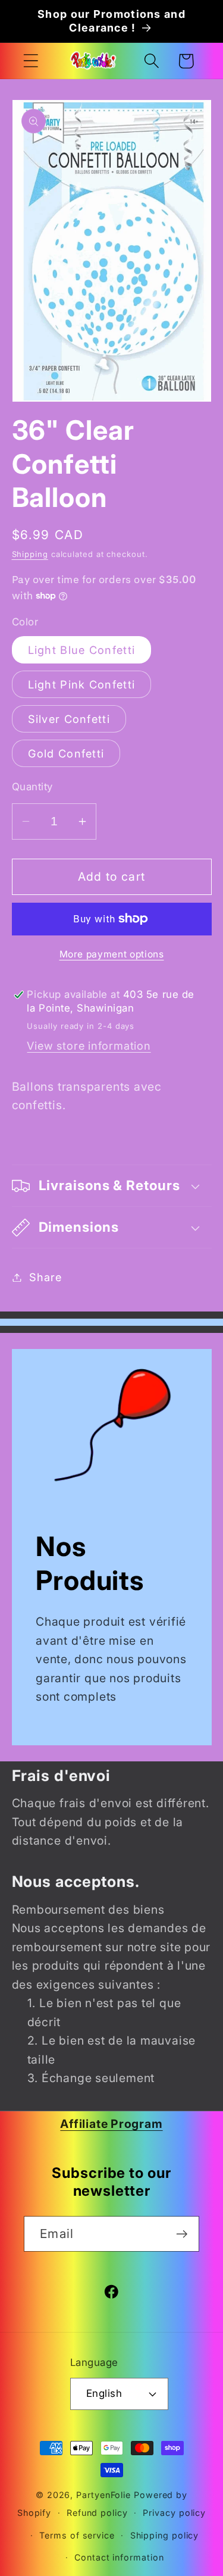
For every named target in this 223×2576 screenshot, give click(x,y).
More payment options (112, 954)
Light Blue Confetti (82, 650)
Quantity (32, 787)
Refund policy (97, 2513)
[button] (31, 61)
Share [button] (45, 1277)
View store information (89, 1046)
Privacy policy (174, 2513)
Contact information (119, 2557)
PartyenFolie (103, 2495)
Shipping (30, 554)
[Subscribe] (182, 2234)
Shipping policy (165, 2535)
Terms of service (77, 2535)
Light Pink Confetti (82, 684)
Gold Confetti (66, 753)
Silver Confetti (69, 719)
